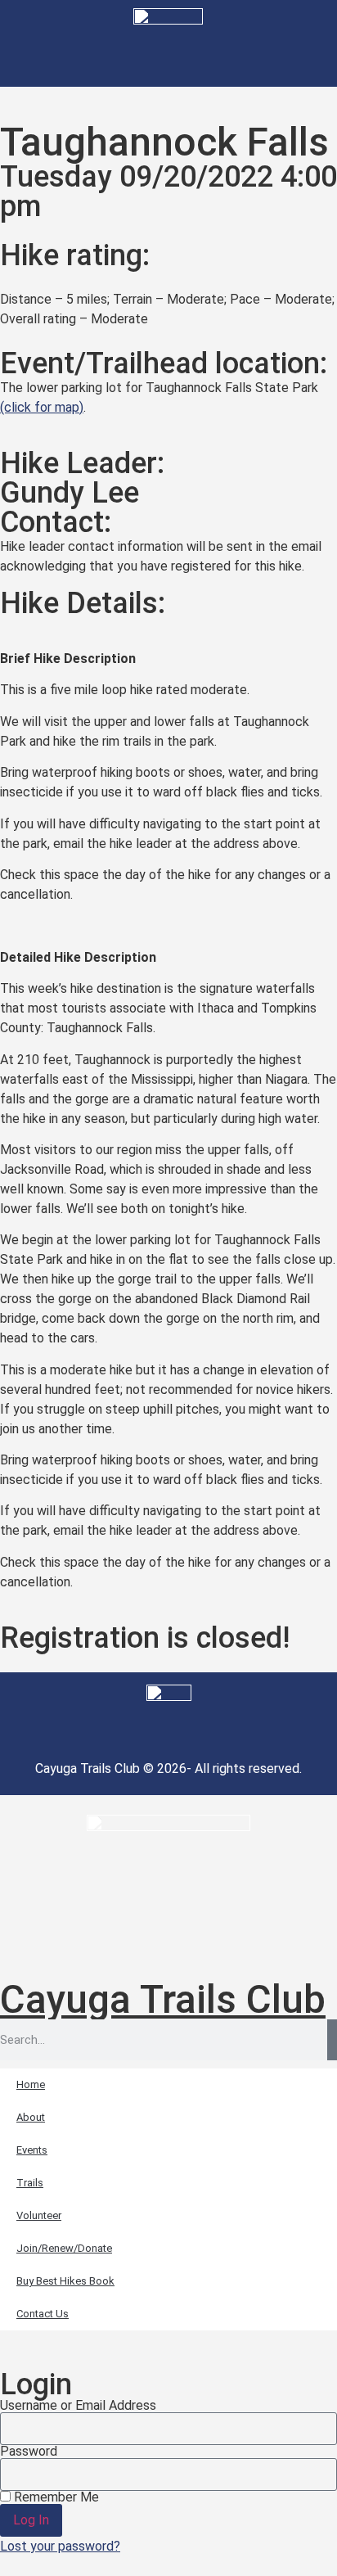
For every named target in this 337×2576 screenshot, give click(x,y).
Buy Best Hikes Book (65, 2281)
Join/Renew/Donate (64, 2248)
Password (29, 2452)
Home (31, 2084)
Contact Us (43, 2314)
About (31, 2117)
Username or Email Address (78, 2406)
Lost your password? (60, 2546)
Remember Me (55, 2497)
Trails (30, 2183)
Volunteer (39, 2215)
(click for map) (42, 407)
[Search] (332, 2040)
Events (32, 2150)
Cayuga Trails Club (163, 1999)
